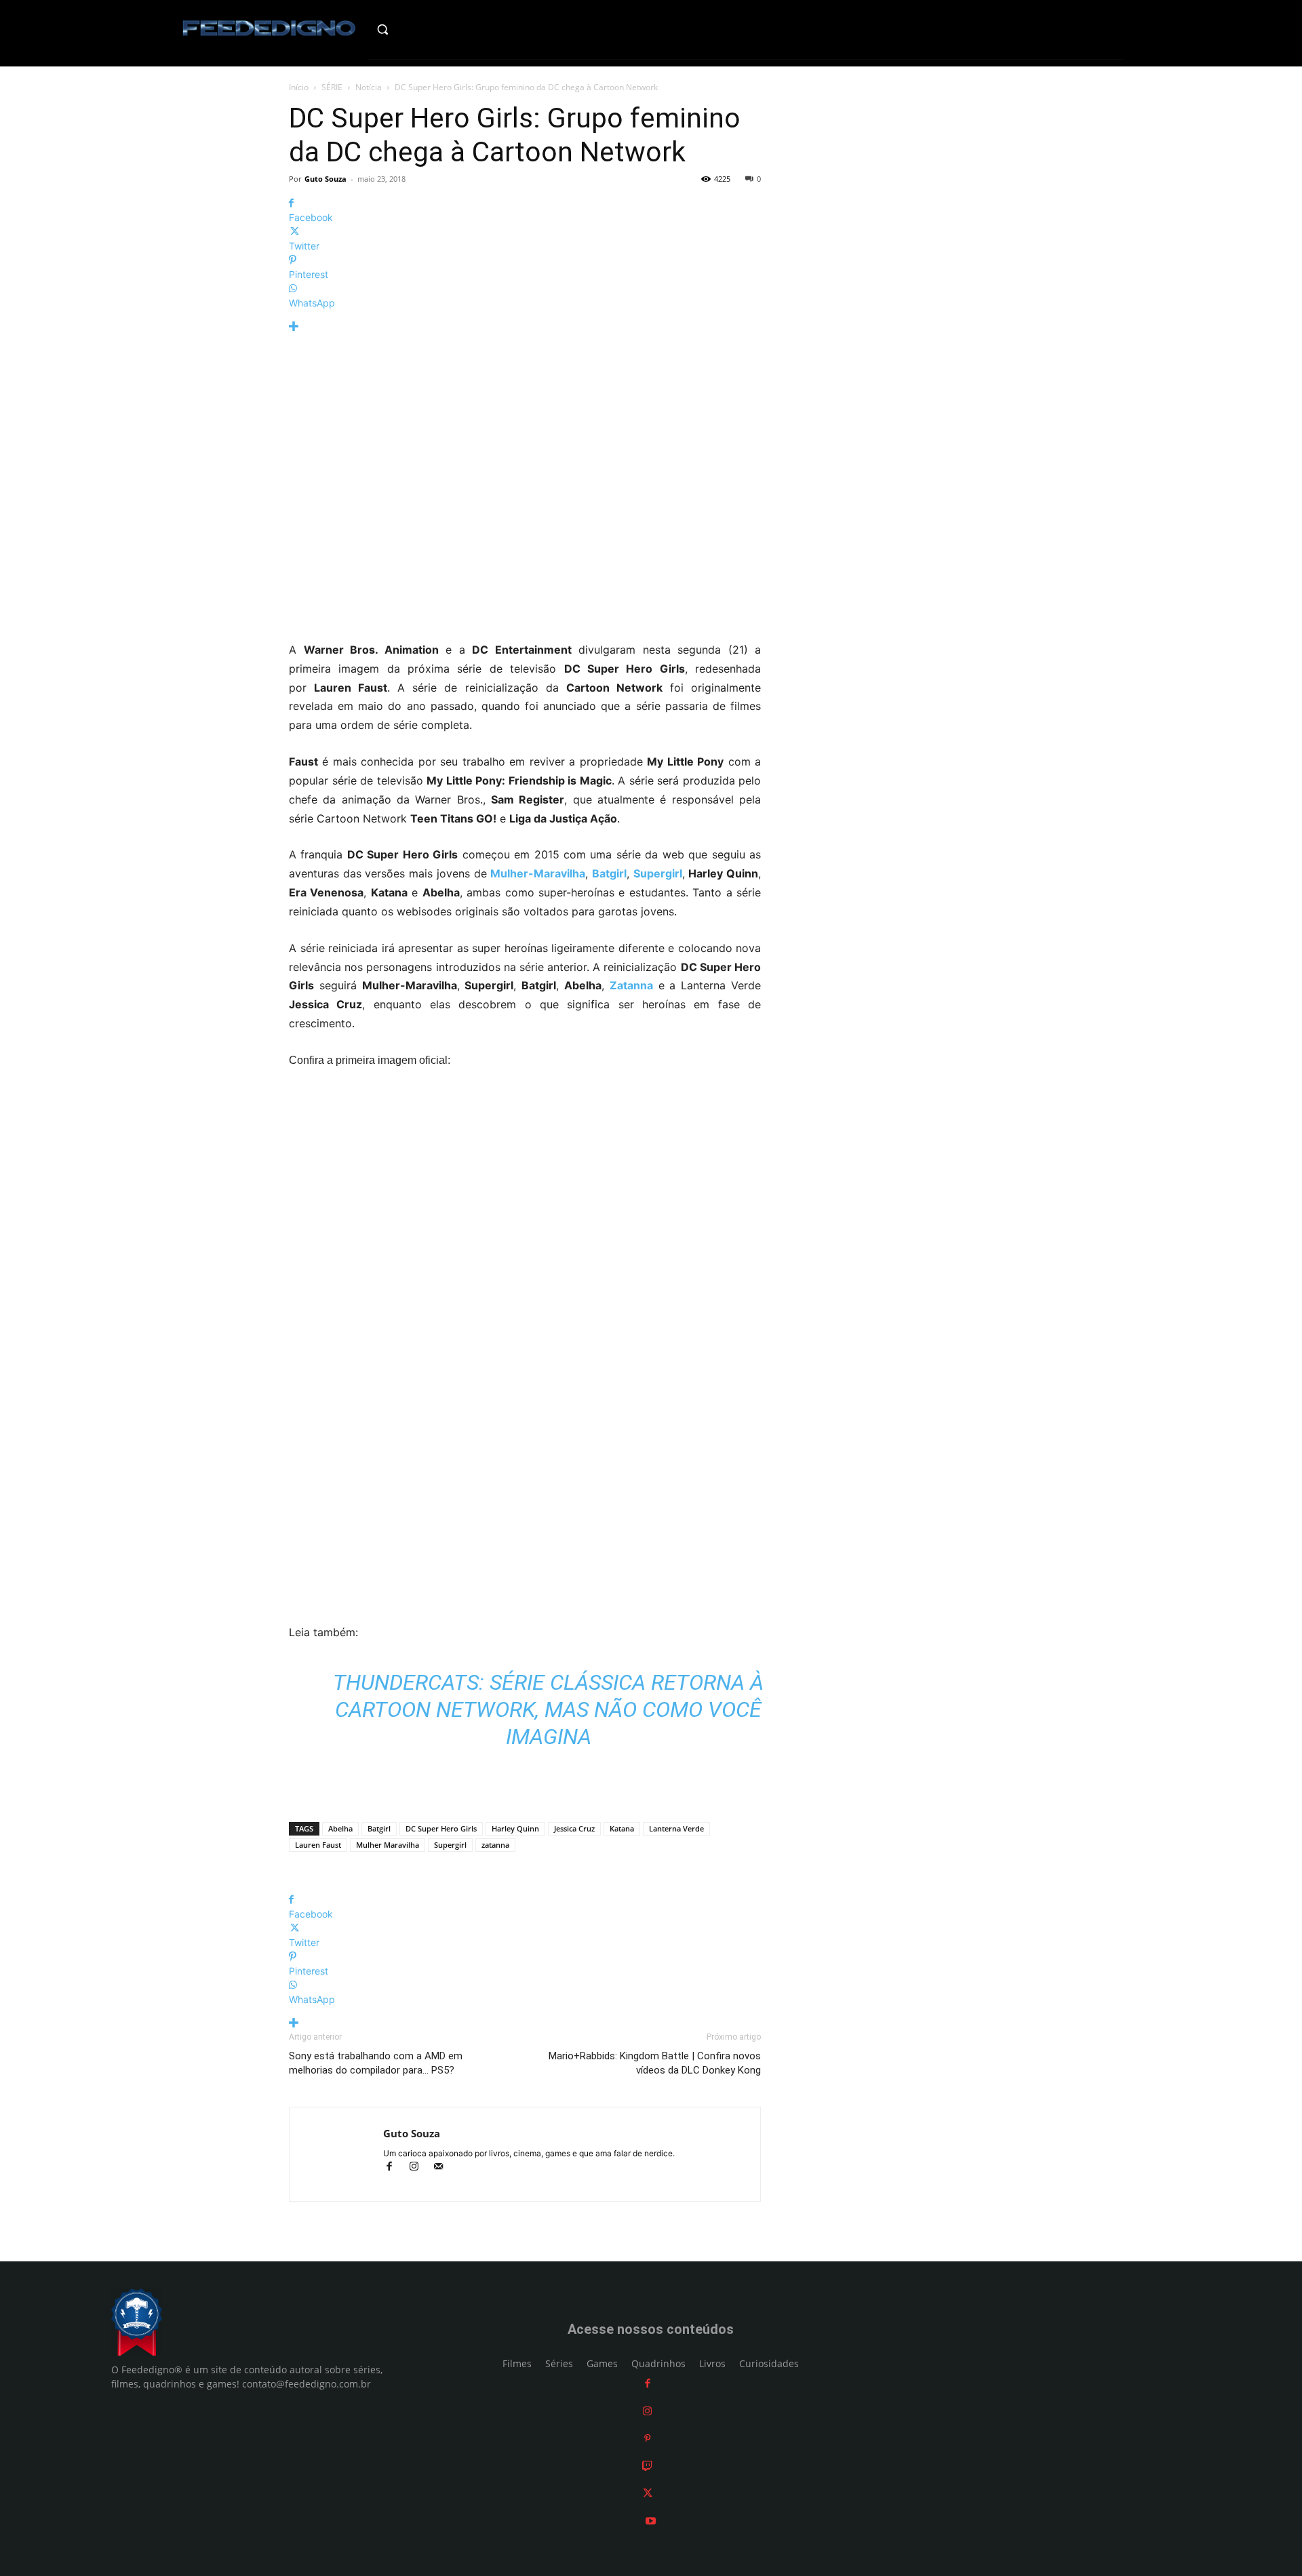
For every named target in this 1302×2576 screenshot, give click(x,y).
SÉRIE (332, 87)
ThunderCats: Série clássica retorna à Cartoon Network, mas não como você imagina (548, 1709)
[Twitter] (648, 2494)
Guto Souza (325, 179)
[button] (411, 29)
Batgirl (379, 1828)
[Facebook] (395, 2167)
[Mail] (443, 2167)
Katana (622, 1828)
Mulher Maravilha (388, 1845)
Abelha (340, 1828)
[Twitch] (647, 2466)
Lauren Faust (318, 1845)
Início (299, 87)
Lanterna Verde (676, 1828)
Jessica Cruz (574, 1828)
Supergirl (450, 1845)
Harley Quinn (515, 1828)
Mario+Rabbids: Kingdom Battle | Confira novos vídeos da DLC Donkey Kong (655, 2063)
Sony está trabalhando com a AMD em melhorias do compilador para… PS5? (376, 2063)
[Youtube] (651, 2521)
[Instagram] (420, 2167)
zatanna (495, 1845)
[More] (525, 326)
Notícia (369, 87)
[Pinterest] (647, 2439)
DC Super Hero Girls (441, 1828)
